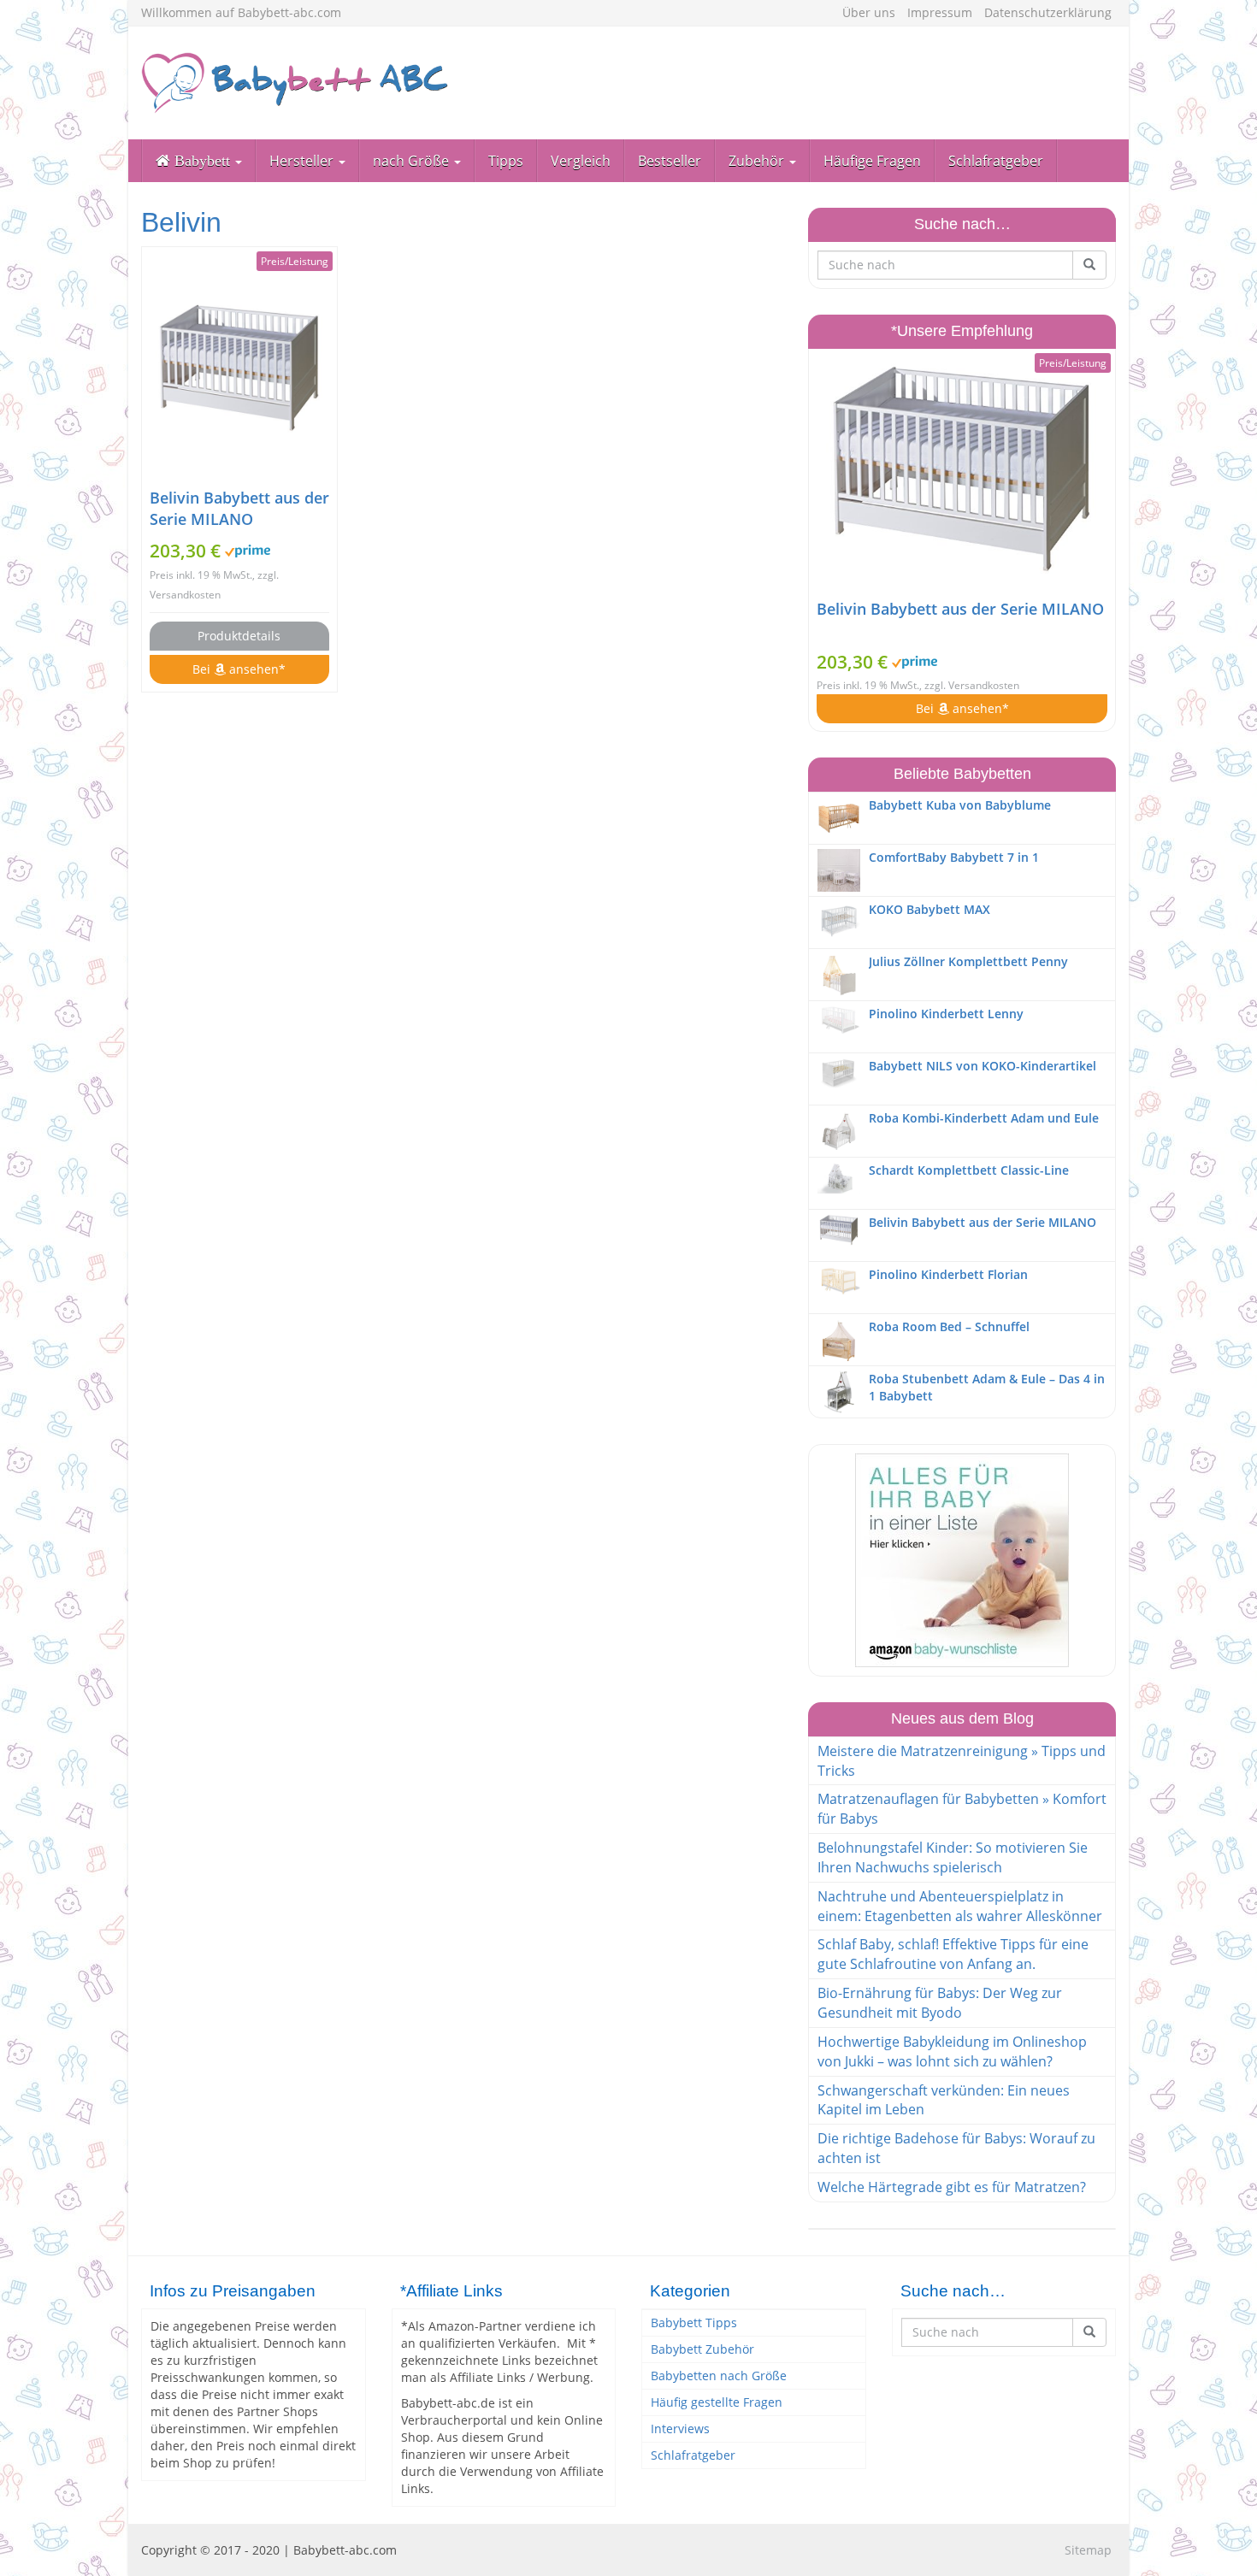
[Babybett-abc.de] (295, 83)
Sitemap (1088, 2550)
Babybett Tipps (694, 2323)
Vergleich (581, 161)
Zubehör (758, 161)
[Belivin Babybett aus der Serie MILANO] (239, 367)
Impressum (940, 12)
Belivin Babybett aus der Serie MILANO (239, 508)
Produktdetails (239, 636)
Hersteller (303, 161)
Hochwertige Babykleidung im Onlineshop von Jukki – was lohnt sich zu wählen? (952, 2051)
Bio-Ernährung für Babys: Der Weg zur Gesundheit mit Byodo (940, 2003)
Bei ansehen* (239, 669)
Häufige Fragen (872, 161)
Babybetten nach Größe (719, 2376)
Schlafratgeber (996, 161)
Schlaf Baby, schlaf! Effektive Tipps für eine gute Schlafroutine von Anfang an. (953, 1954)
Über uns (869, 12)
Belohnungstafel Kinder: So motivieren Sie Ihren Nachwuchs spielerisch (953, 1857)
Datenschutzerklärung (1048, 12)
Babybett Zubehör (702, 2349)
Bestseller (670, 161)
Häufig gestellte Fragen (717, 2402)
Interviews (680, 2429)
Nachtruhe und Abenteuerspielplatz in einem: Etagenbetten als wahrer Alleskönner (960, 1906)
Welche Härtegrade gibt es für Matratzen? (952, 2187)
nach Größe (413, 161)
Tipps (506, 161)
